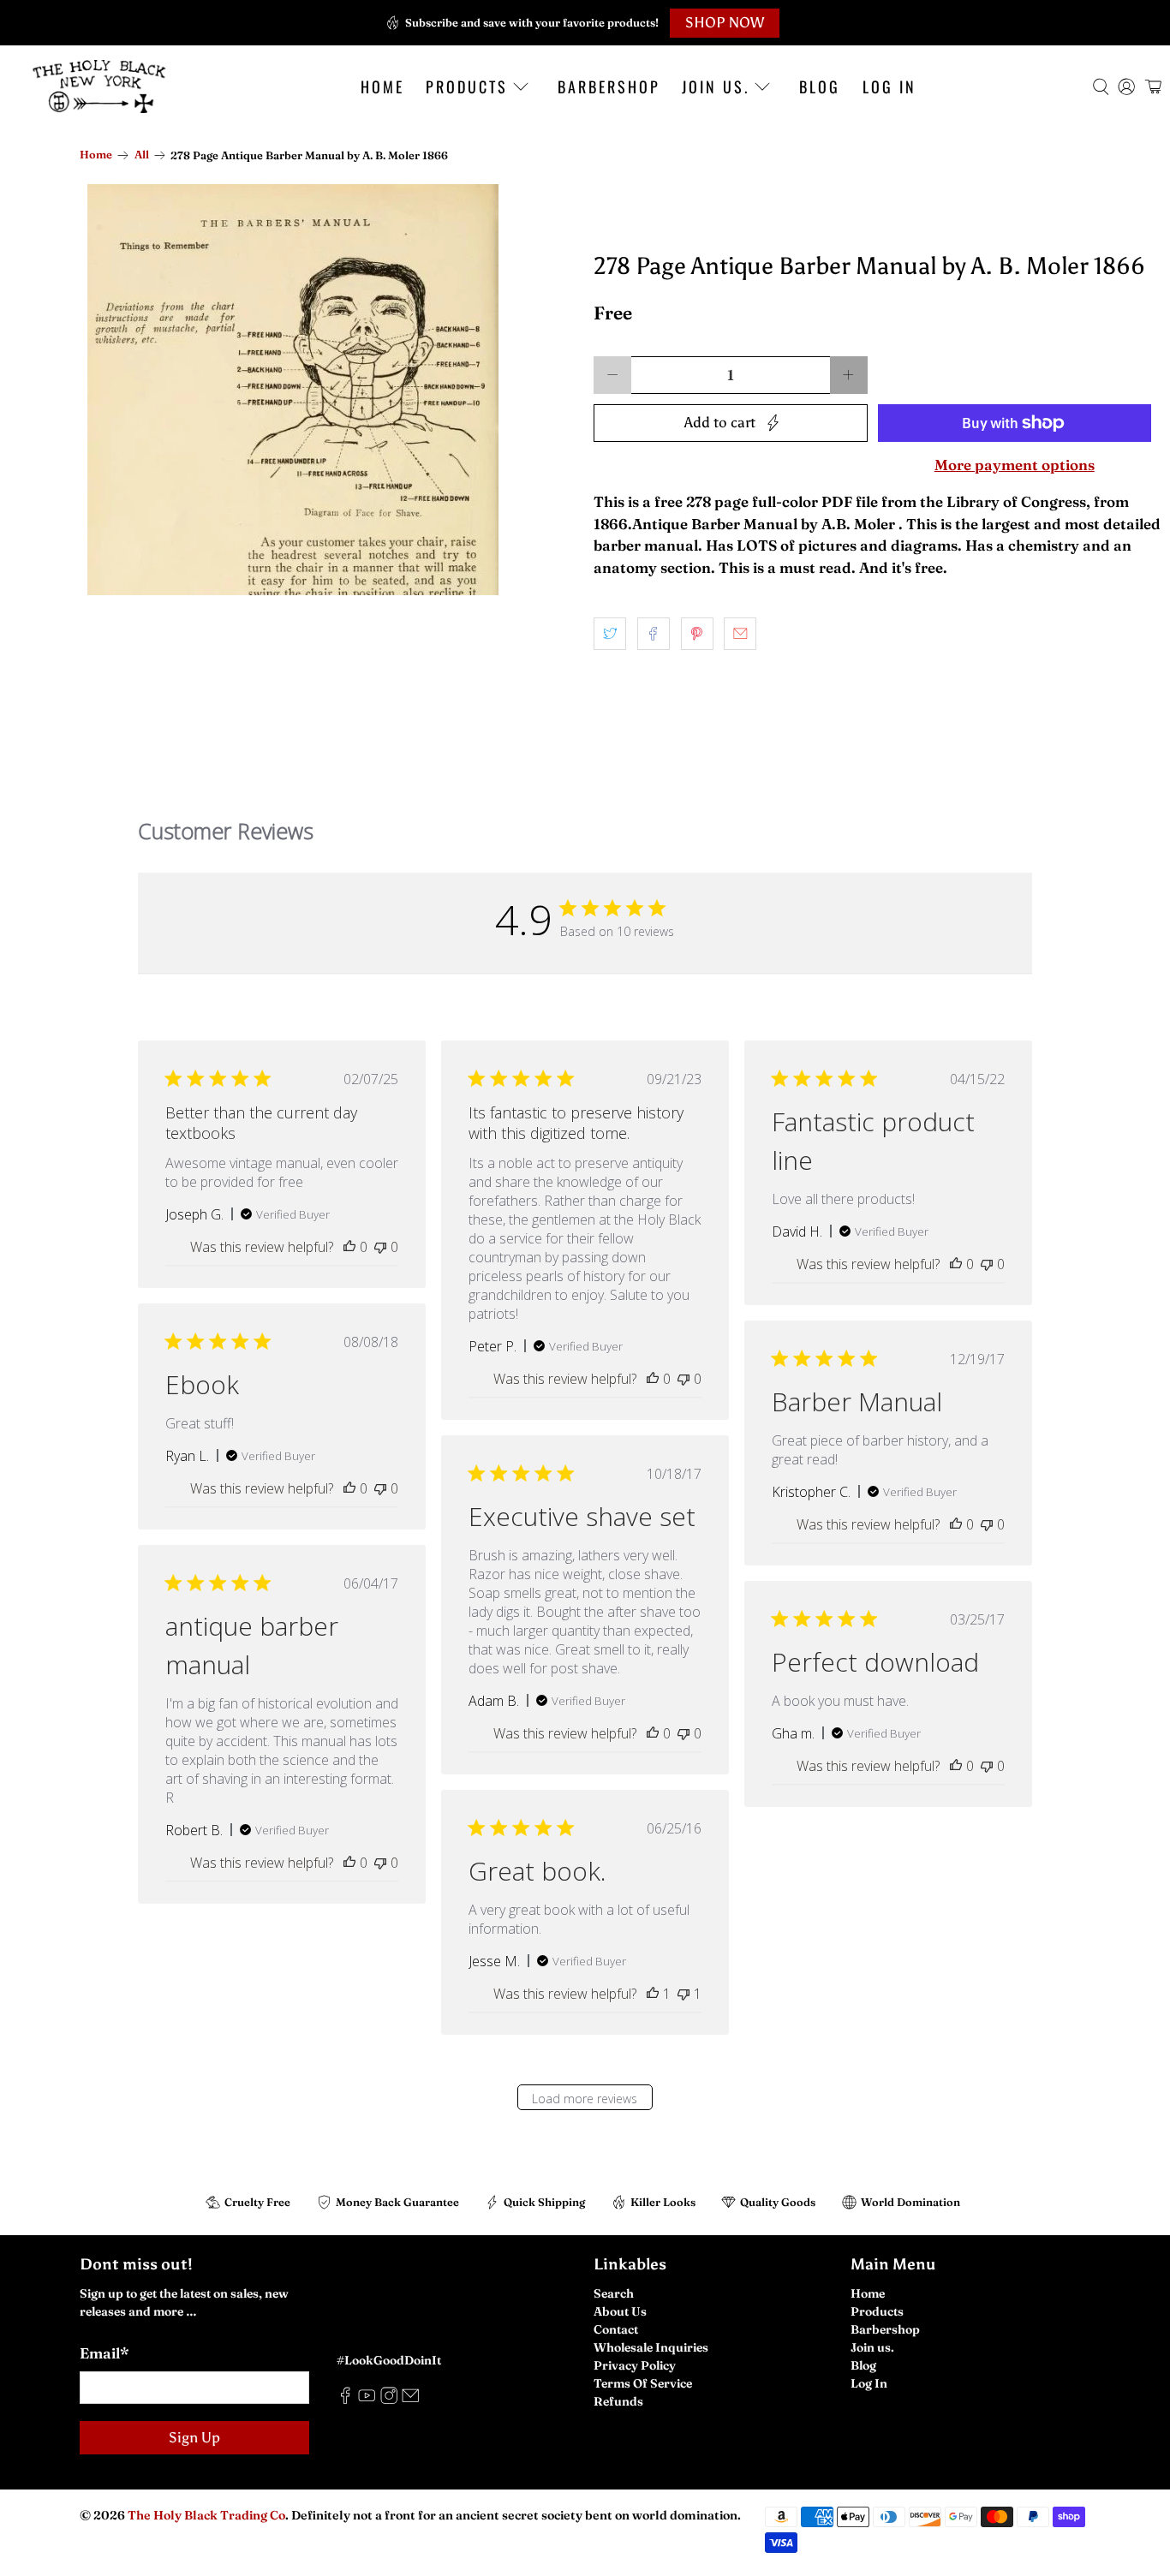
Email (104, 2353)
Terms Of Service (643, 2383)
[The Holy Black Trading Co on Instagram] (389, 2400)
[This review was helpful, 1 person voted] (653, 1994)
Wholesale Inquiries (651, 2347)
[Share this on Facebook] (654, 634)
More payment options (1015, 465)
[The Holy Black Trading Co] (99, 86)
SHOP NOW (725, 22)
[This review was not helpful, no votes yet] (380, 1247)
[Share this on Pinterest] (697, 634)
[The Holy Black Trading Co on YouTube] (367, 2400)
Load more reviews (585, 2099)
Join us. (716, 86)
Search (614, 2293)
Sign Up (194, 2437)
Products (467, 86)
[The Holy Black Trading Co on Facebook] (345, 2400)
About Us (620, 2311)
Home (382, 86)
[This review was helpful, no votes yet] (349, 1247)
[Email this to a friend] (740, 634)
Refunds (618, 2401)
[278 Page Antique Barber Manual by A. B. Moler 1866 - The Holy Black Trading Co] (292, 390)
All (142, 155)
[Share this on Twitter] (610, 634)
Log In (889, 86)
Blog (820, 86)
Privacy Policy (635, 2365)
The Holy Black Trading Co (206, 2515)
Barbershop (609, 86)
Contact (616, 2329)
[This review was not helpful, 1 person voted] (683, 1994)
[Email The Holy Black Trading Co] (410, 2400)
